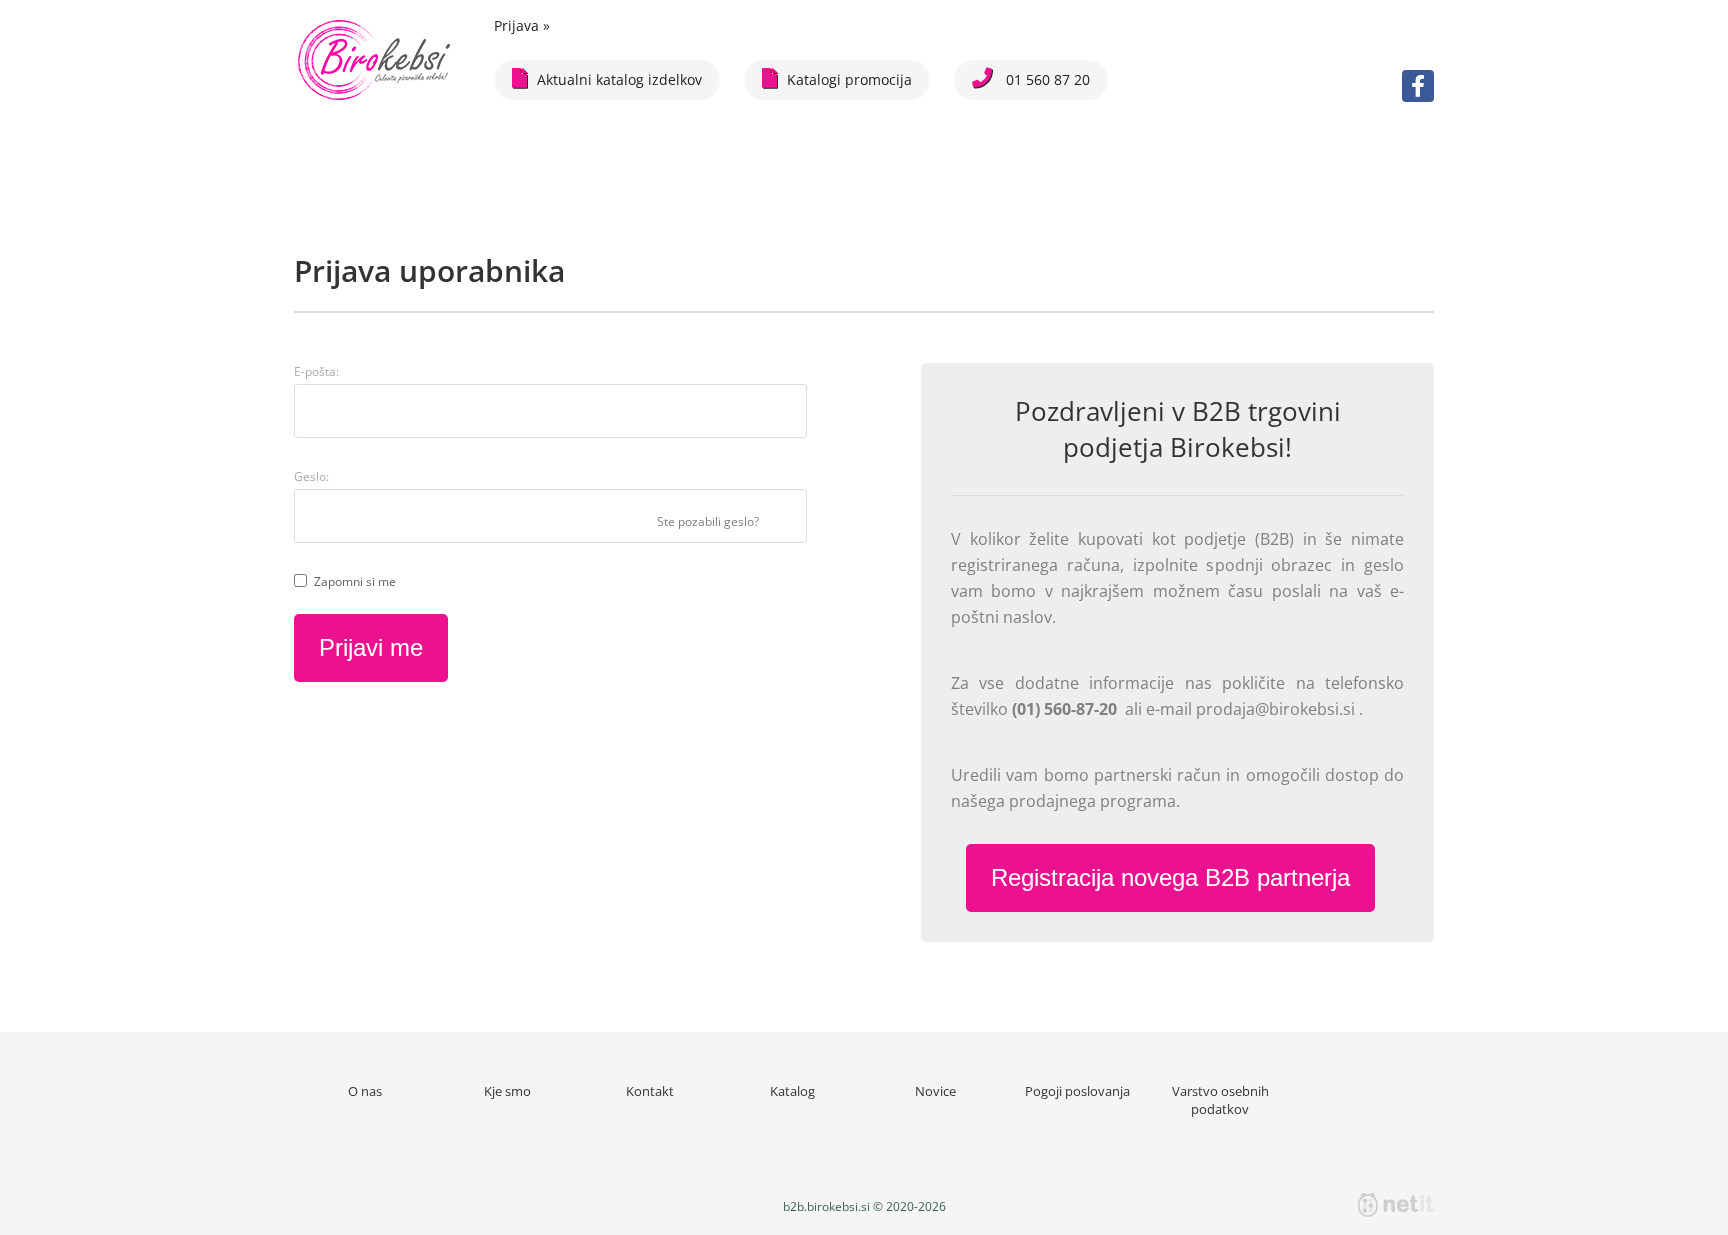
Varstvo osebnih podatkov (1220, 1100)
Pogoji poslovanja (1077, 1091)
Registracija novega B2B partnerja (1170, 877)
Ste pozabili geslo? (708, 521)
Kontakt (650, 1091)
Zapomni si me (355, 581)
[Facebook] (1418, 86)
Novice (935, 1091)
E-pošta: (316, 371)
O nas (365, 1091)
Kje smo (507, 1091)
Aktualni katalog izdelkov (619, 79)
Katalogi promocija (849, 79)
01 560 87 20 (1046, 79)
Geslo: (311, 476)
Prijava (522, 25)
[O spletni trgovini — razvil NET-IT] (1396, 1205)
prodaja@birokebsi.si (1277, 709)
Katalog (792, 1091)
